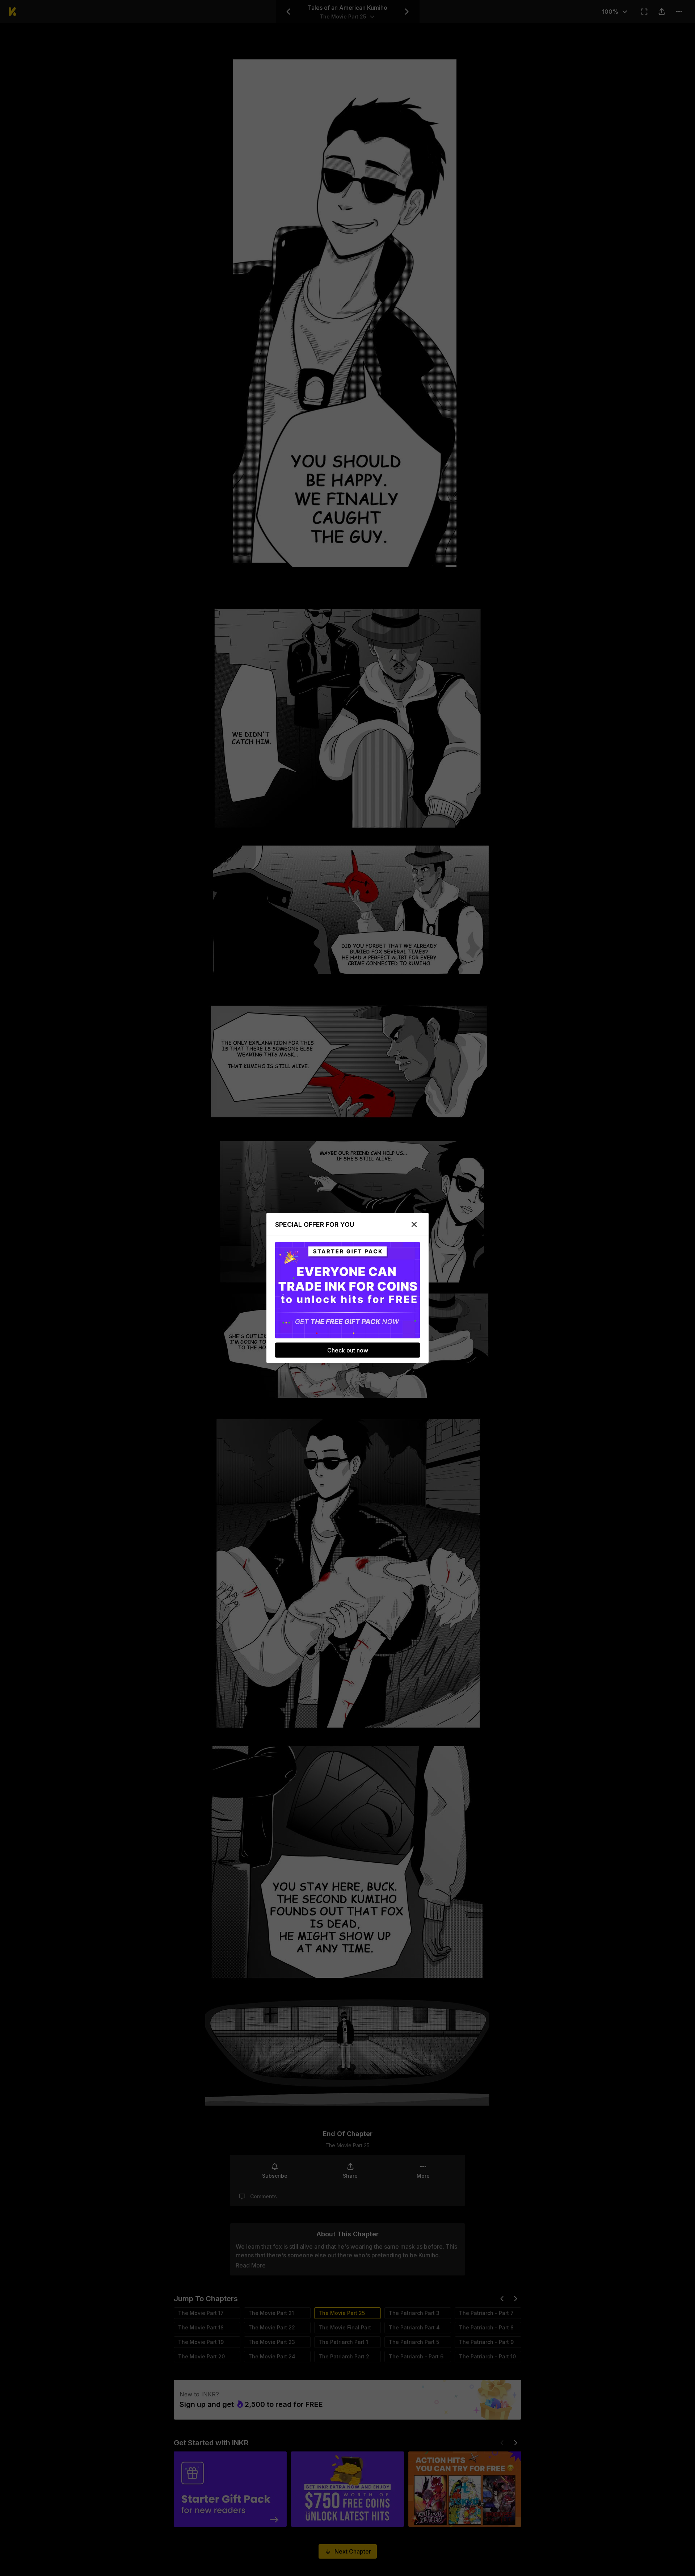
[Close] (414, 1225)
